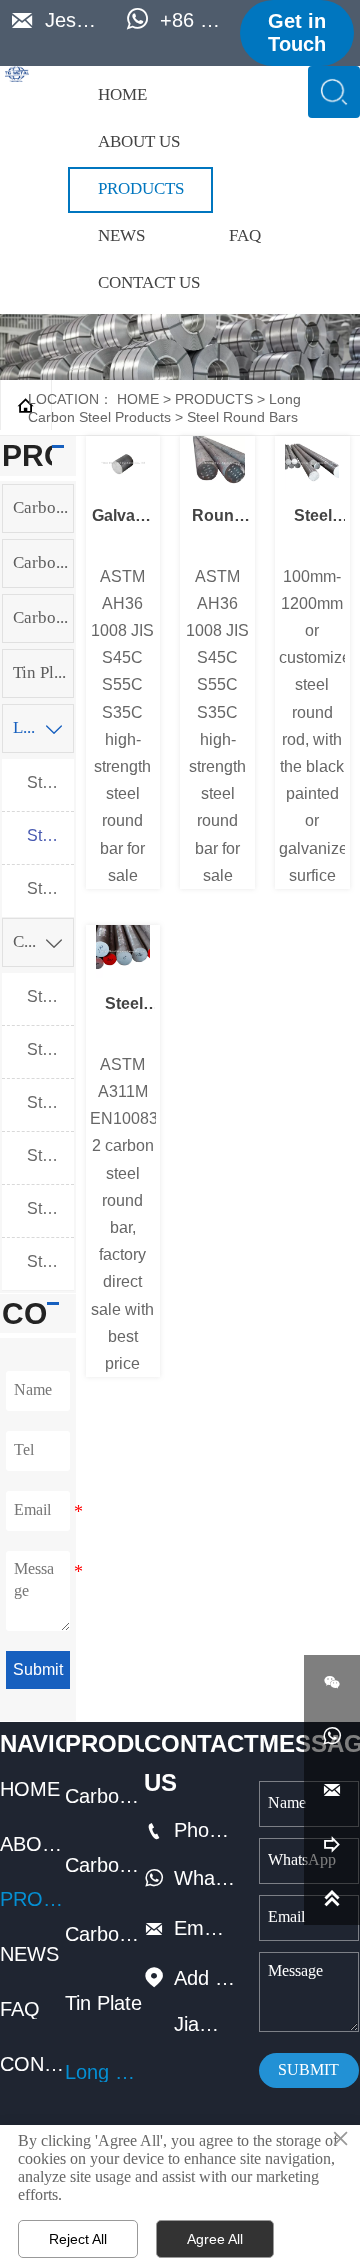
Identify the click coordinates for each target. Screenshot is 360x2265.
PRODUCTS (214, 399)
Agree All (215, 2239)
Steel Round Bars (242, 417)
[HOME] (17, 74)
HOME (138, 399)
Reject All (78, 2239)
